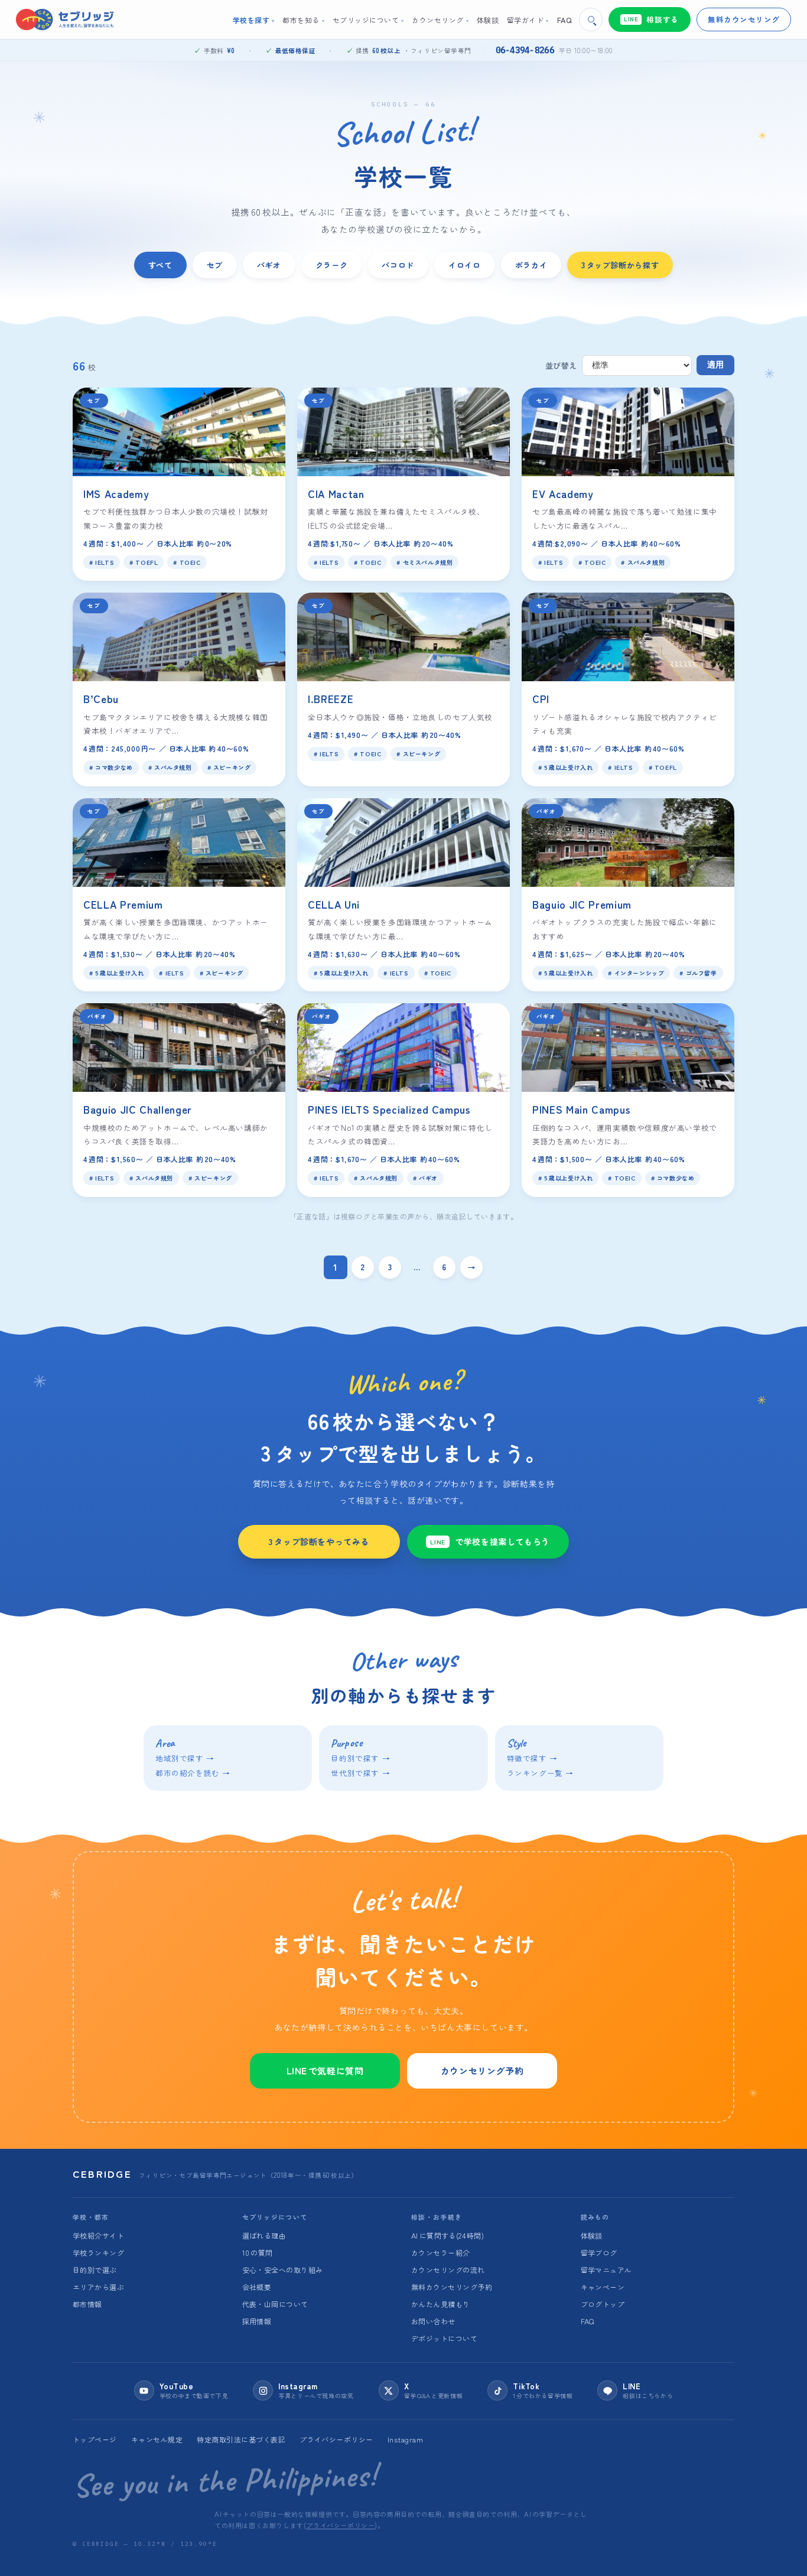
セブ (215, 265)
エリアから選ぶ (98, 2287)
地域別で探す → (185, 1758)
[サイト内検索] (591, 19)
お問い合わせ (433, 2321)
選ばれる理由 (264, 2235)
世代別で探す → (360, 1773)
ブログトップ (603, 2304)
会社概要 (257, 2287)
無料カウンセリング (744, 19)
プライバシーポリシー (336, 2439)
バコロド (398, 265)
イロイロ (465, 265)
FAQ (588, 2321)
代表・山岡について (275, 2304)
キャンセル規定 (157, 2439)
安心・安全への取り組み (283, 2270)
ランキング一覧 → (540, 1773)
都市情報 (87, 2304)
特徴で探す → (532, 1758)
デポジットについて (444, 2338)
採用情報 (257, 2321)
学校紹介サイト (98, 2235)
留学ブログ (599, 2253)
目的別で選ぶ (95, 2270)
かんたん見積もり (441, 2304)
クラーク (332, 265)
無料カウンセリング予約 (452, 2287)
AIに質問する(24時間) (448, 2235)
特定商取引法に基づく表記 (241, 2439)
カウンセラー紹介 (441, 2253)
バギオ (269, 265)
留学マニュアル (606, 2270)
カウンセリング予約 (482, 2071)
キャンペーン (603, 2287)
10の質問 (258, 2253)
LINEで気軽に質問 (325, 2071)
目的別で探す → (360, 1758)
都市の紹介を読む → (193, 1773)
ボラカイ (531, 265)
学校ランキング (98, 2253)
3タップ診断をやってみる (319, 1541)
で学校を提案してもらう (490, 1541)
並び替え (561, 365)
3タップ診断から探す (620, 265)
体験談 (592, 2235)
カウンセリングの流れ (448, 2270)
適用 (715, 365)
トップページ (95, 2439)
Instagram (405, 2439)
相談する (651, 19)
